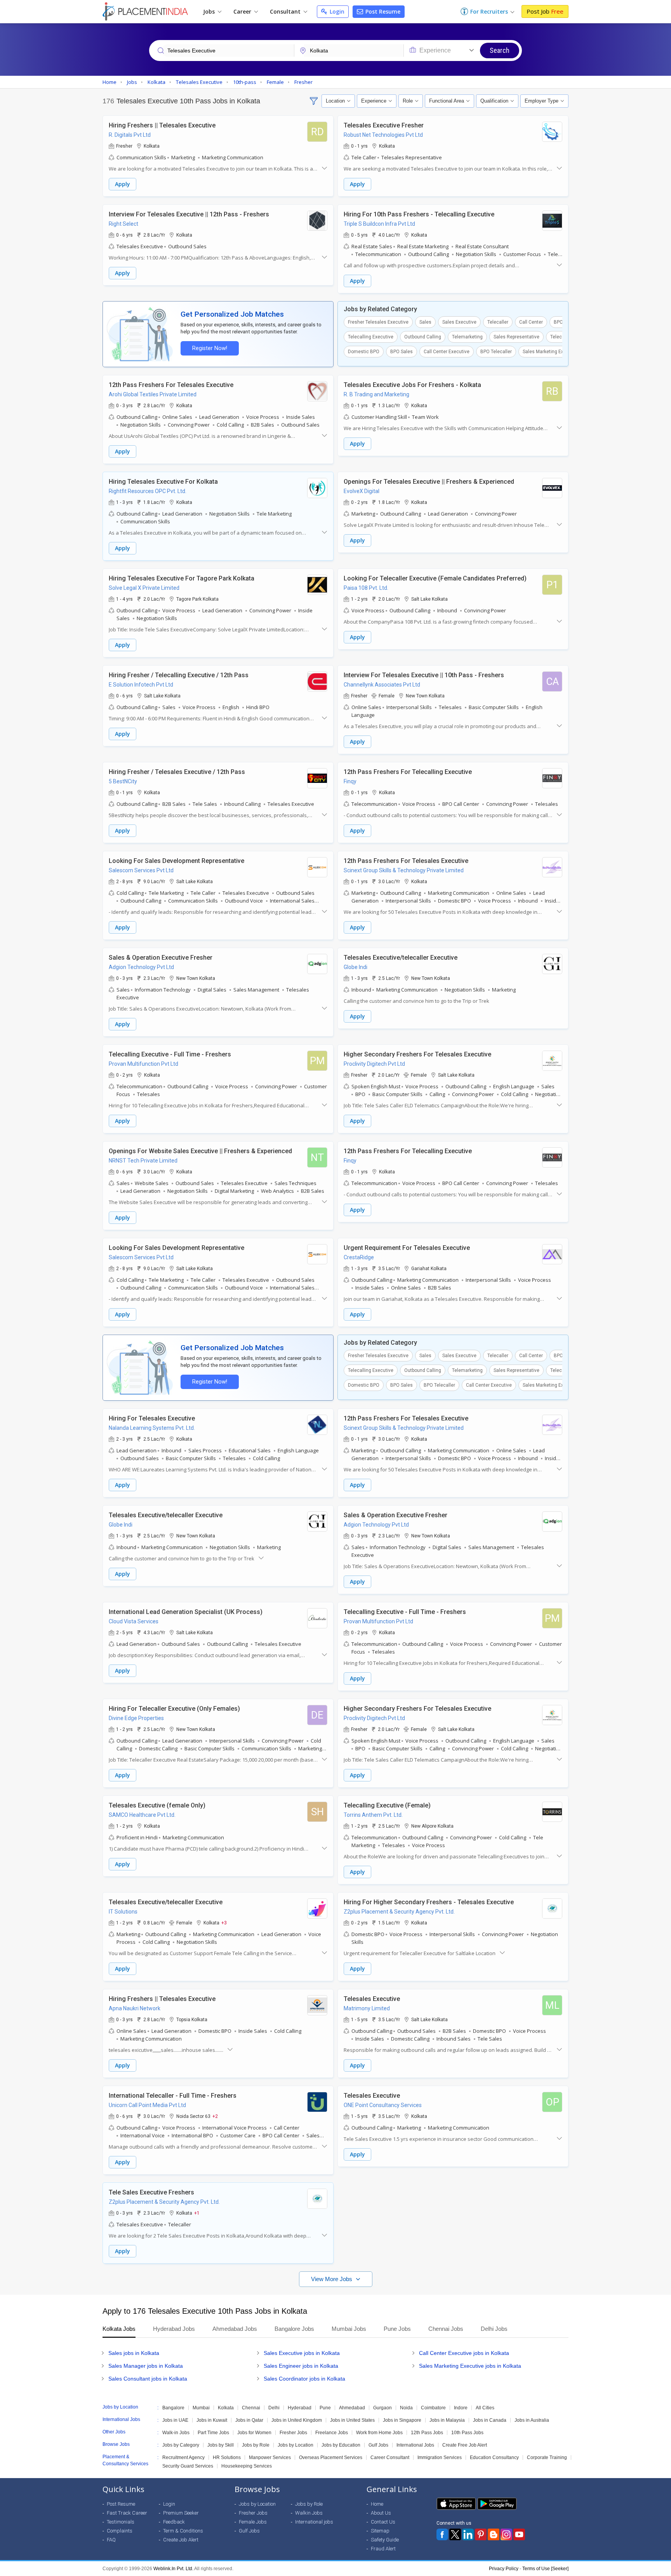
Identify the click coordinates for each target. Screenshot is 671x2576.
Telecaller (498, 322)
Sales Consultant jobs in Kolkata (148, 2379)
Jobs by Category (181, 2445)
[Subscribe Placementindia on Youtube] (519, 2534)
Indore (461, 2408)
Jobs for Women (254, 2433)
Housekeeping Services (247, 2466)
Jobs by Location (296, 2445)
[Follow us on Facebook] (442, 2534)
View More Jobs (332, 2279)
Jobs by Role (256, 2445)
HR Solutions (227, 2457)
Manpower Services (270, 2457)
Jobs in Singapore (402, 2420)
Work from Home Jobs (379, 2433)
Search (500, 50)
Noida (406, 2408)
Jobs (210, 11)
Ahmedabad (352, 2408)
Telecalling (562, 337)
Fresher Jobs (293, 2433)
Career (243, 11)
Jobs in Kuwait (212, 2420)
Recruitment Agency (183, 2457)
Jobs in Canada (490, 2420)
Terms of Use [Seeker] (545, 2569)
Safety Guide (385, 2540)
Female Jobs (253, 2522)
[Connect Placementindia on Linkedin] (468, 2534)
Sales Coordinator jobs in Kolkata (304, 2379)
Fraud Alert (383, 2549)
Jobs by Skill (221, 2445)
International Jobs (415, 2445)
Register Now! (210, 348)
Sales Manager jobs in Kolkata (146, 2366)
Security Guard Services (188, 2466)
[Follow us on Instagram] (506, 2534)
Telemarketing (467, 337)
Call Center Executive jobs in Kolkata (464, 2353)
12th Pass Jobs (427, 2433)
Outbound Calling (423, 337)
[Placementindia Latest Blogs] (494, 2534)
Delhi (274, 2408)
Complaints (120, 2531)
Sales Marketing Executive (551, 352)
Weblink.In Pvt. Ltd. (173, 2569)
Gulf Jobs (378, 2445)
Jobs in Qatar (249, 2420)
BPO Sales (402, 352)
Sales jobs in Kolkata (134, 2353)
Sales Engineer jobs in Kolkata (301, 2366)
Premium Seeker (181, 2513)
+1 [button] (197, 2213)
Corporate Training (547, 2457)
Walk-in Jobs (176, 2433)
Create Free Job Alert (465, 2445)
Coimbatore (433, 2408)
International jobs (314, 2522)
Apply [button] (123, 184)
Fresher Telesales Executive (378, 322)
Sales (425, 322)
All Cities (485, 2408)
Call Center (531, 322)
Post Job (545, 11)
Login (336, 11)
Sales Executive (459, 322)
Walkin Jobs (309, 2513)
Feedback (174, 2522)
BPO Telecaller (496, 352)
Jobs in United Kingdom (297, 2420)
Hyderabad (300, 2408)
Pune (325, 2408)
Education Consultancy (494, 2457)
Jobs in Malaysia (447, 2420)
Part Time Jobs (213, 2433)
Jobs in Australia (532, 2420)
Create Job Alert (181, 2540)
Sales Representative (516, 337)
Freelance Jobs (332, 2433)
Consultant (286, 11)
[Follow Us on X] (455, 2534)
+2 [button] (215, 2116)
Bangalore (173, 2408)
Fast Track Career (127, 2513)
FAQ (111, 2540)
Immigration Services (440, 2457)
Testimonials (121, 2522)
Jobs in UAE (175, 2420)
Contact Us (383, 2522)
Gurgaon (382, 2408)
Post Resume (382, 11)
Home (377, 2504)
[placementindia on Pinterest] (481, 2534)
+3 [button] (224, 1922)
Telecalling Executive (371, 337)
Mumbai (201, 2408)
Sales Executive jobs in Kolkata (302, 2353)
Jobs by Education (341, 2445)
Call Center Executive (447, 352)
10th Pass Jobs (467, 2433)
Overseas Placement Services (331, 2457)
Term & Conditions (183, 2531)
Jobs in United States (352, 2420)
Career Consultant (390, 2457)
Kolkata (226, 2408)
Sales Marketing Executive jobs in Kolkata (470, 2366)
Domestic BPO (364, 352)
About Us (381, 2513)
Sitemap (380, 2531)
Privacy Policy (504, 2569)
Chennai (251, 2408)
